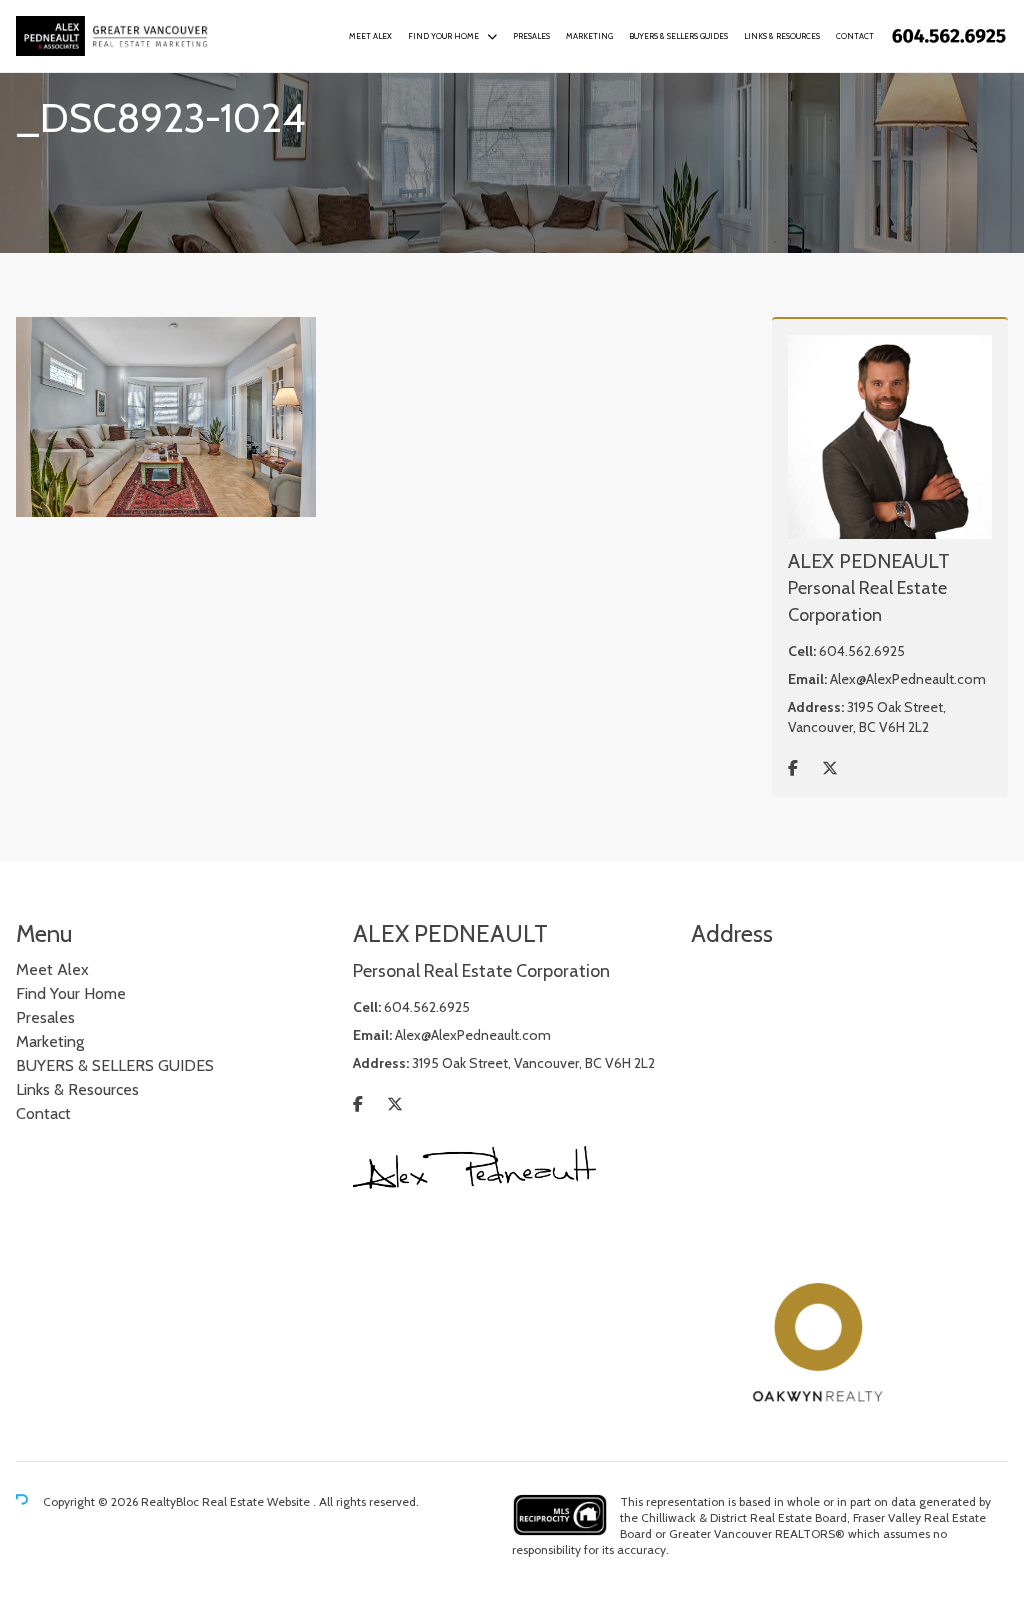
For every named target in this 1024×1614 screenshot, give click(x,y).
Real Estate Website (257, 1501)
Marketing (589, 36)
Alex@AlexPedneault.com (908, 679)
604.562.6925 (862, 651)
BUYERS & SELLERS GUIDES (678, 36)
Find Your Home (443, 36)
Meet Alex (370, 36)
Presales (531, 36)
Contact (855, 36)
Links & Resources (782, 36)
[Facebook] (793, 768)
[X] (830, 768)
